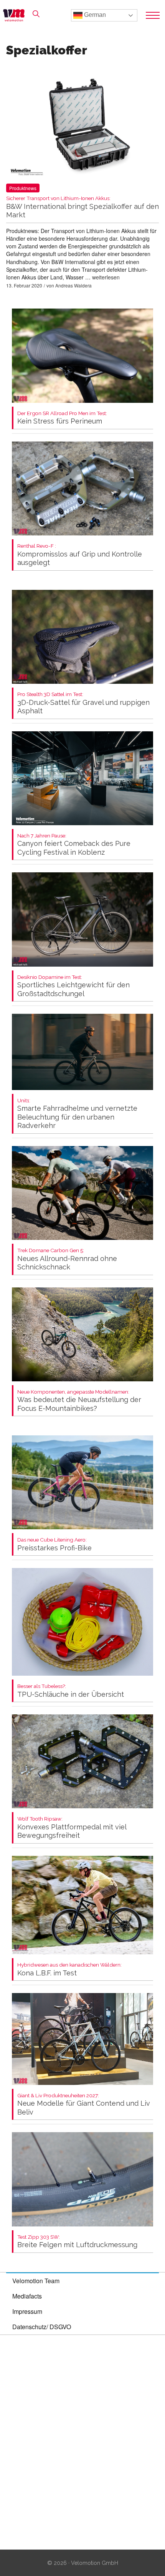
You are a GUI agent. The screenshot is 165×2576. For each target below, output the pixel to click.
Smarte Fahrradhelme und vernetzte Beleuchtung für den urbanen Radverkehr (77, 1114)
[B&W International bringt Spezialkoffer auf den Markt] (82, 128)
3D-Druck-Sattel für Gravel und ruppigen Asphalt (83, 703)
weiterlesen (106, 277)
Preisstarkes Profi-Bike (54, 1544)
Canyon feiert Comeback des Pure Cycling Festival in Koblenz (74, 845)
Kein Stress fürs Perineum (62, 418)
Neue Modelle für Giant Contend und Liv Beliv (84, 2104)
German (94, 15)
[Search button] (36, 14)
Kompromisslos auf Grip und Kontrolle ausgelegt (80, 555)
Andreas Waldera (73, 285)
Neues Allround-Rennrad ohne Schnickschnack (67, 1259)
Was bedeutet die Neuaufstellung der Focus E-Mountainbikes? (79, 1401)
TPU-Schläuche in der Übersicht (71, 1691)
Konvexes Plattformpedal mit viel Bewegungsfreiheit (72, 1828)
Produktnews (23, 188)
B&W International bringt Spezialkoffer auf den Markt (82, 207)
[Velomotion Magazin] (16, 15)
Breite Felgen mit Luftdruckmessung (77, 2242)
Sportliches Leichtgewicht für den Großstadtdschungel (73, 986)
